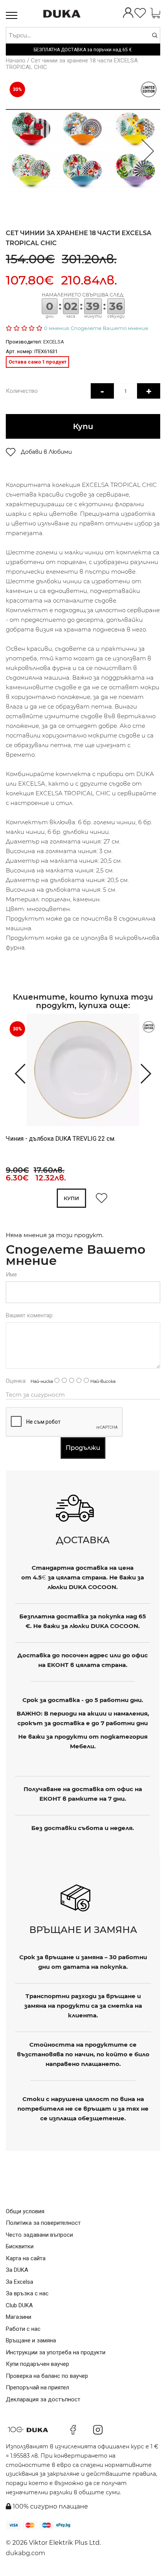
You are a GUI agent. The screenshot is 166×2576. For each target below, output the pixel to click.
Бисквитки (20, 2246)
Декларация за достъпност (43, 2399)
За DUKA (17, 2270)
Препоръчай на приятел (37, 2387)
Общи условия (25, 2211)
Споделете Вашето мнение (109, 328)
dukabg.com (25, 2553)
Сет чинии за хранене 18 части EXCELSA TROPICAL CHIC (72, 64)
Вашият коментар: (30, 1315)
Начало (16, 61)
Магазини (19, 2317)
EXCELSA (54, 342)
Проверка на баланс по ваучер (47, 2376)
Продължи (83, 1448)
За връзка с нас (27, 2293)
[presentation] (16, 1073)
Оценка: (16, 1381)
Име (11, 1275)
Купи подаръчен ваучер (37, 2364)
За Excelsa (19, 2282)
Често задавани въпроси (39, 2235)
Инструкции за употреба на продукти (56, 2352)
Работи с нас (23, 2329)
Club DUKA (19, 2305)
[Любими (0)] (140, 14)
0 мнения (57, 328)
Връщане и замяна (31, 2340)
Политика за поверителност (43, 2223)
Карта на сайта (26, 2258)
